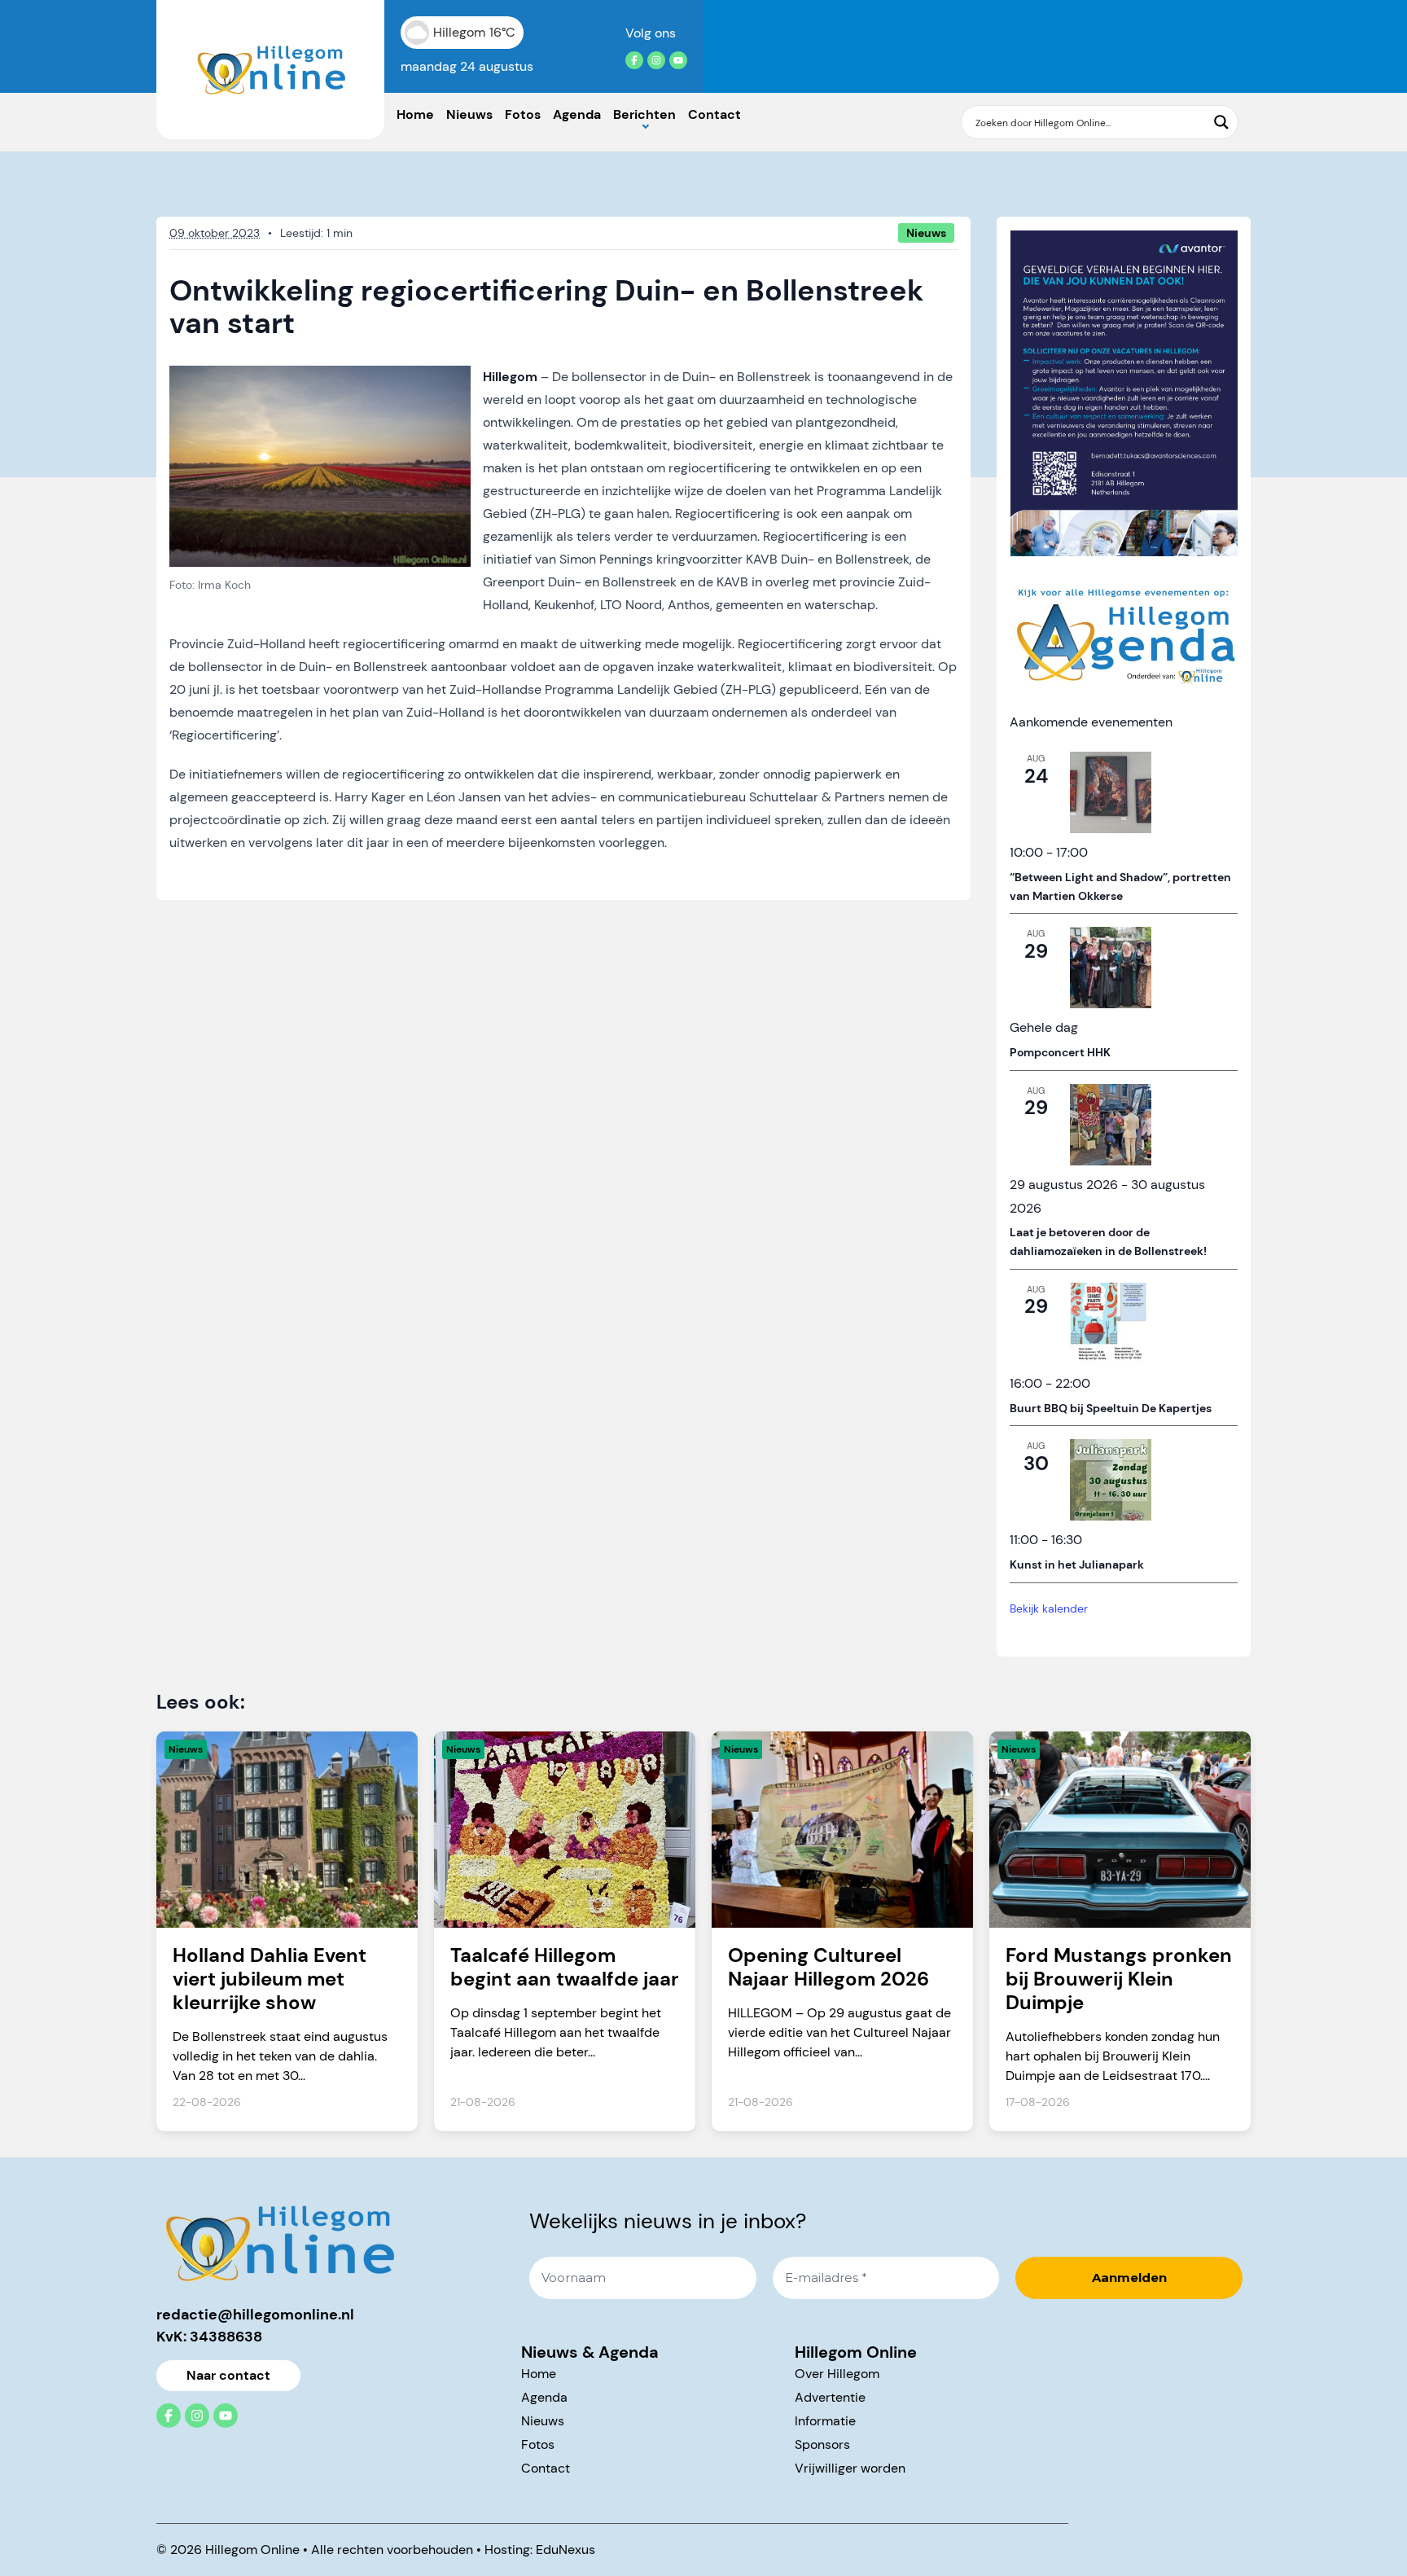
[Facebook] (634, 60)
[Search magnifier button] (1221, 122)
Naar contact (228, 2375)
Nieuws (469, 114)
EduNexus (565, 2550)
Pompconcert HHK (1060, 1052)
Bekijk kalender (1049, 1608)
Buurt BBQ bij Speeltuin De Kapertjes (1111, 1408)
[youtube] (678, 60)
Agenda (577, 114)
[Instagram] (656, 60)
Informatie (825, 2421)
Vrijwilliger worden (850, 2468)
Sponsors (822, 2444)
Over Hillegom (837, 2374)
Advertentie (830, 2397)
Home (415, 114)
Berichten (644, 114)
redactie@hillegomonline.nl (255, 2315)
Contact (714, 114)
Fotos (523, 114)
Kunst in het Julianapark (1077, 1564)
